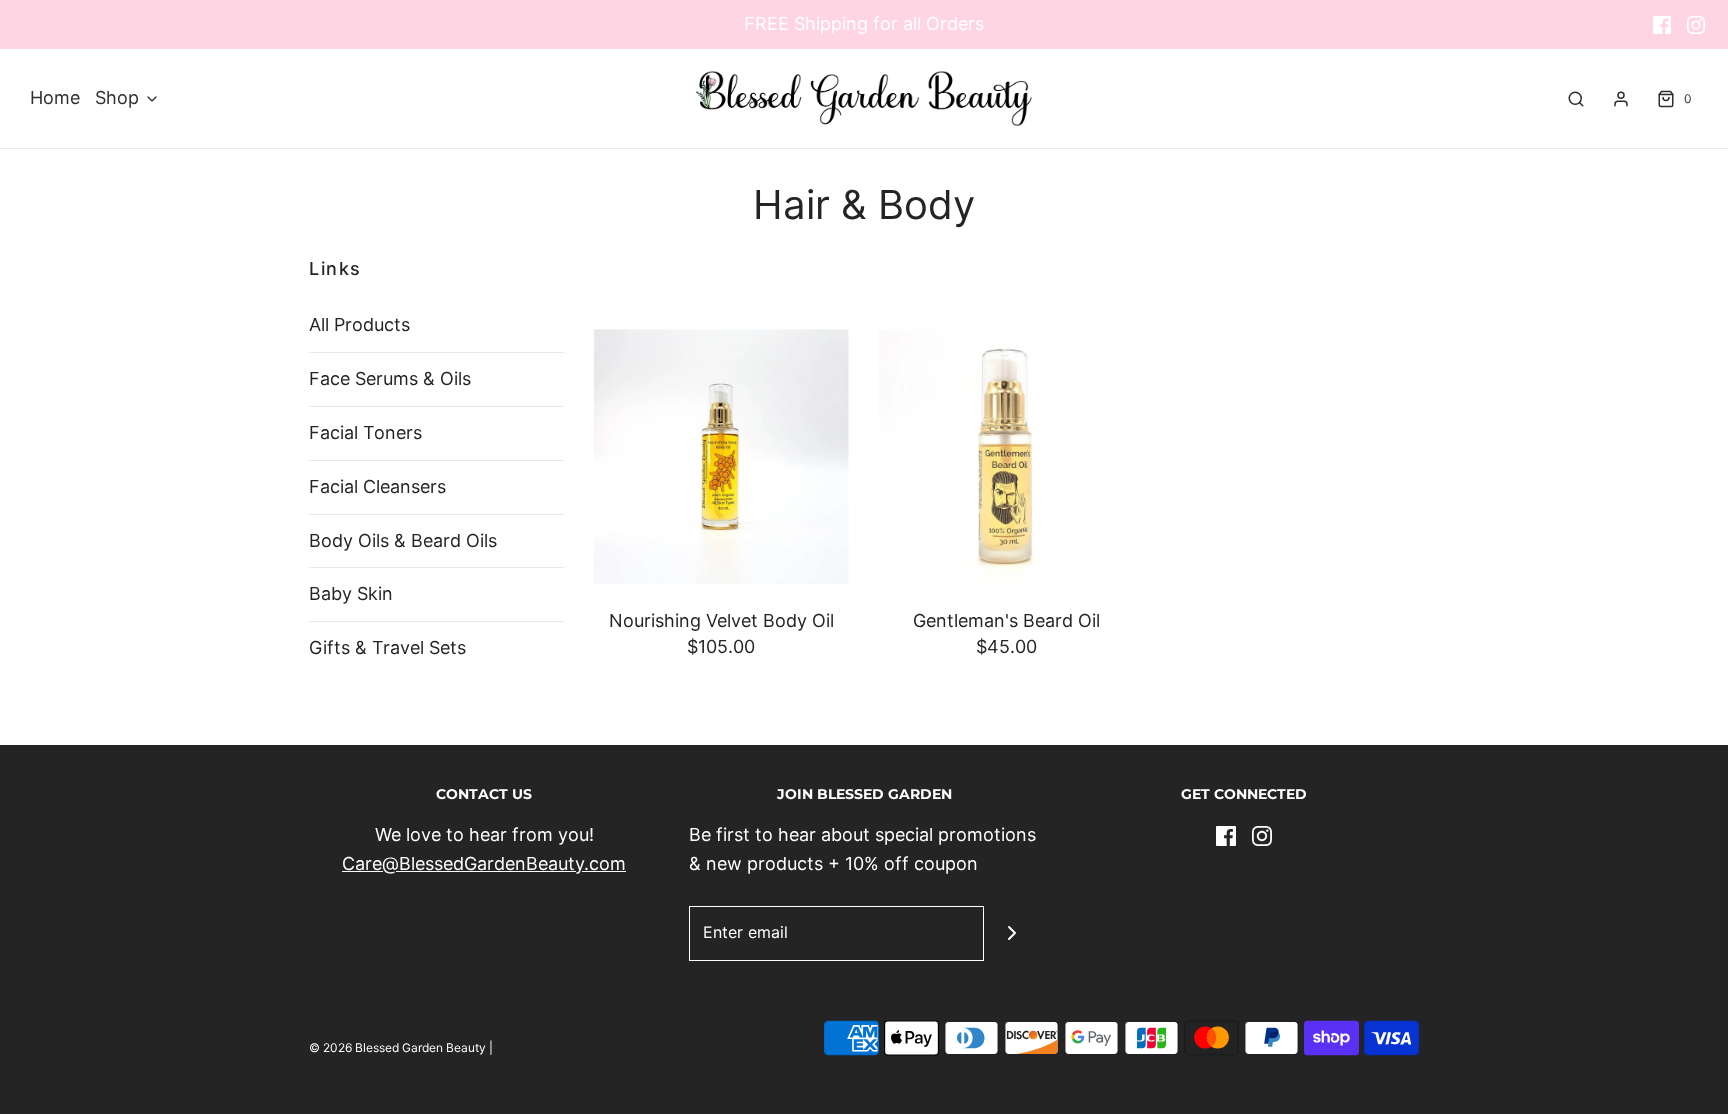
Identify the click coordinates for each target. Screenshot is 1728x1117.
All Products (359, 324)
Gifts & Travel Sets (387, 647)
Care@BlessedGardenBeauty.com (484, 863)
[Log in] (1621, 99)
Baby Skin (351, 593)
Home (55, 97)
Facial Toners (365, 432)
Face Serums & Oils (390, 378)
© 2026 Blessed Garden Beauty (397, 1047)
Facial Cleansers (377, 486)
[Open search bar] (1576, 99)
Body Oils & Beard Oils (403, 540)
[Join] (1011, 933)
